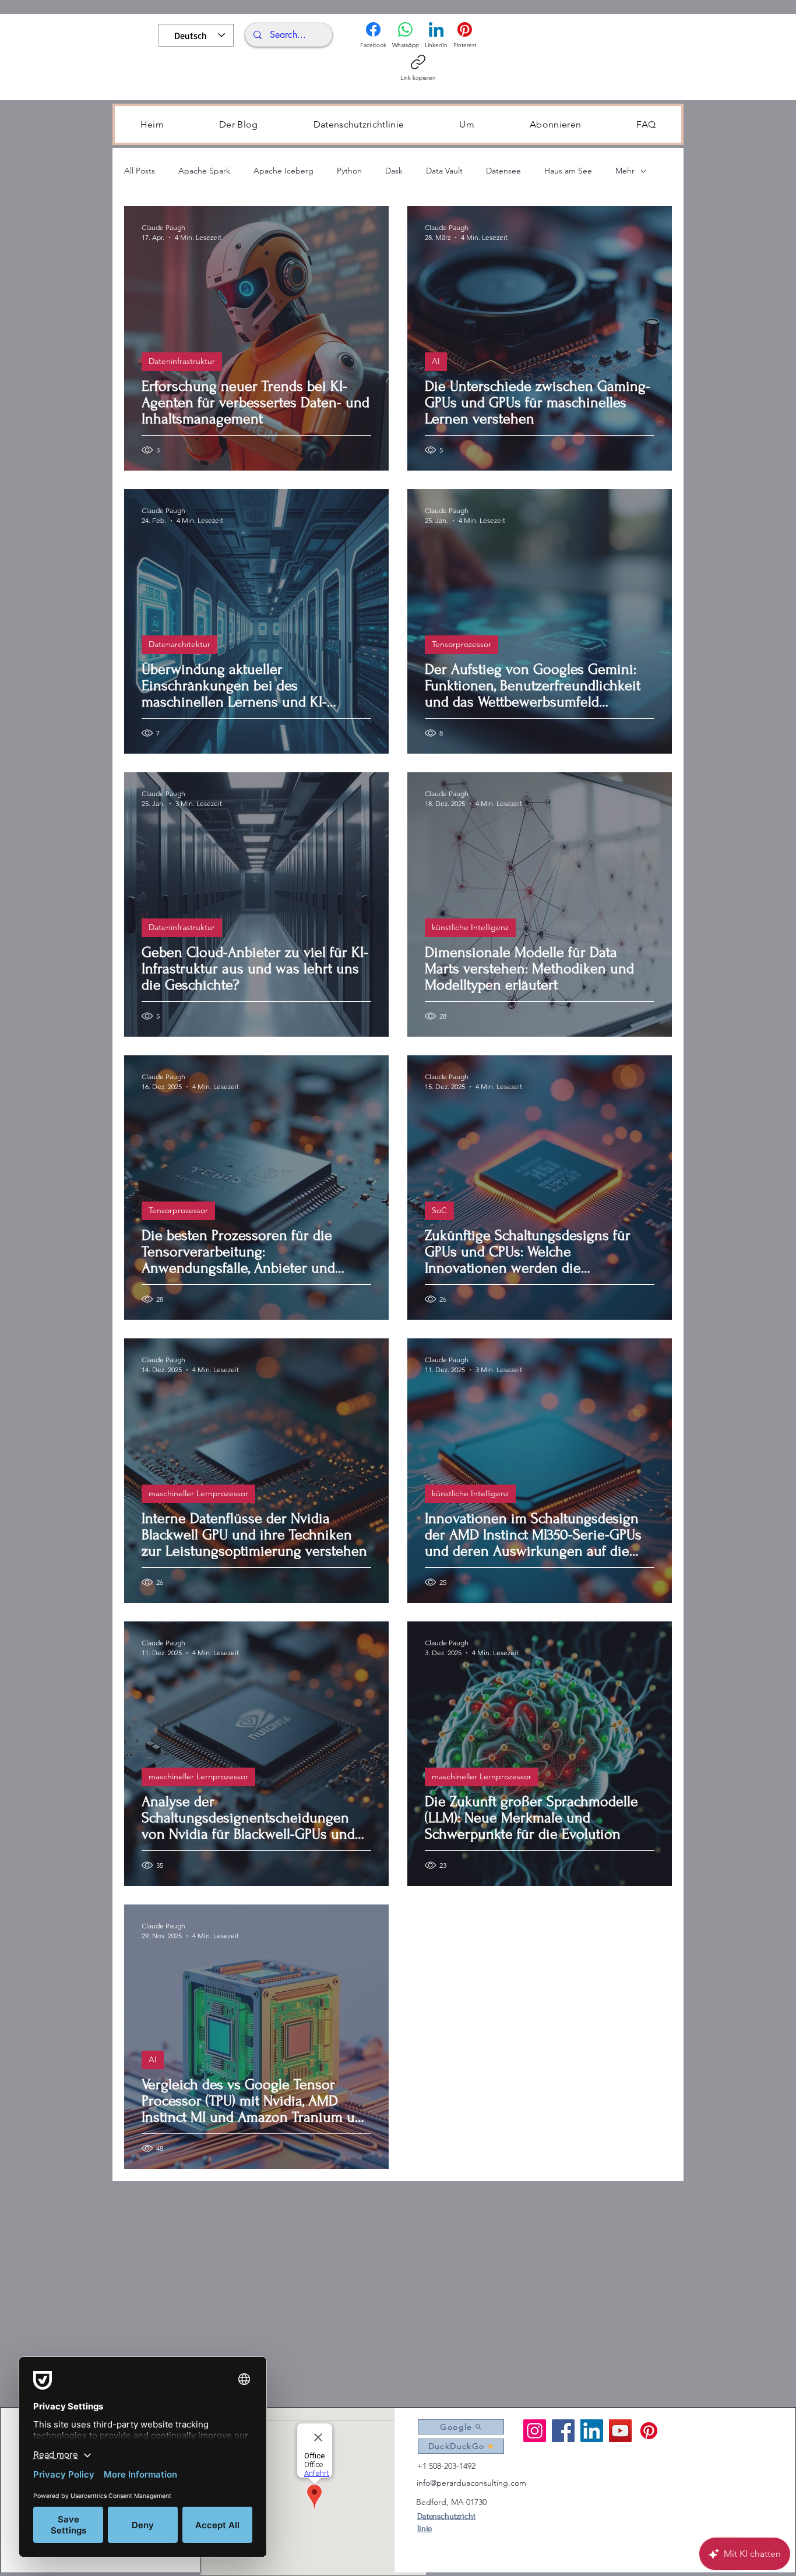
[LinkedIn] (592, 2431)
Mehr (625, 171)
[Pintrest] (649, 2431)
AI (436, 361)
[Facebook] (563, 2431)
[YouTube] (620, 2431)
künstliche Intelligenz (470, 927)
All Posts (140, 171)
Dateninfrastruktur (182, 361)
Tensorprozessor (462, 644)
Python (349, 171)
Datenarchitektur (179, 644)
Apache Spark (204, 171)
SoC (439, 1210)
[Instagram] (535, 2431)
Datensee (503, 171)
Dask (394, 171)
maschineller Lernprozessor (198, 1493)
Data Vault (444, 171)
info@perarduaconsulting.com (471, 2483)
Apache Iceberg (283, 171)
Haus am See (568, 171)
